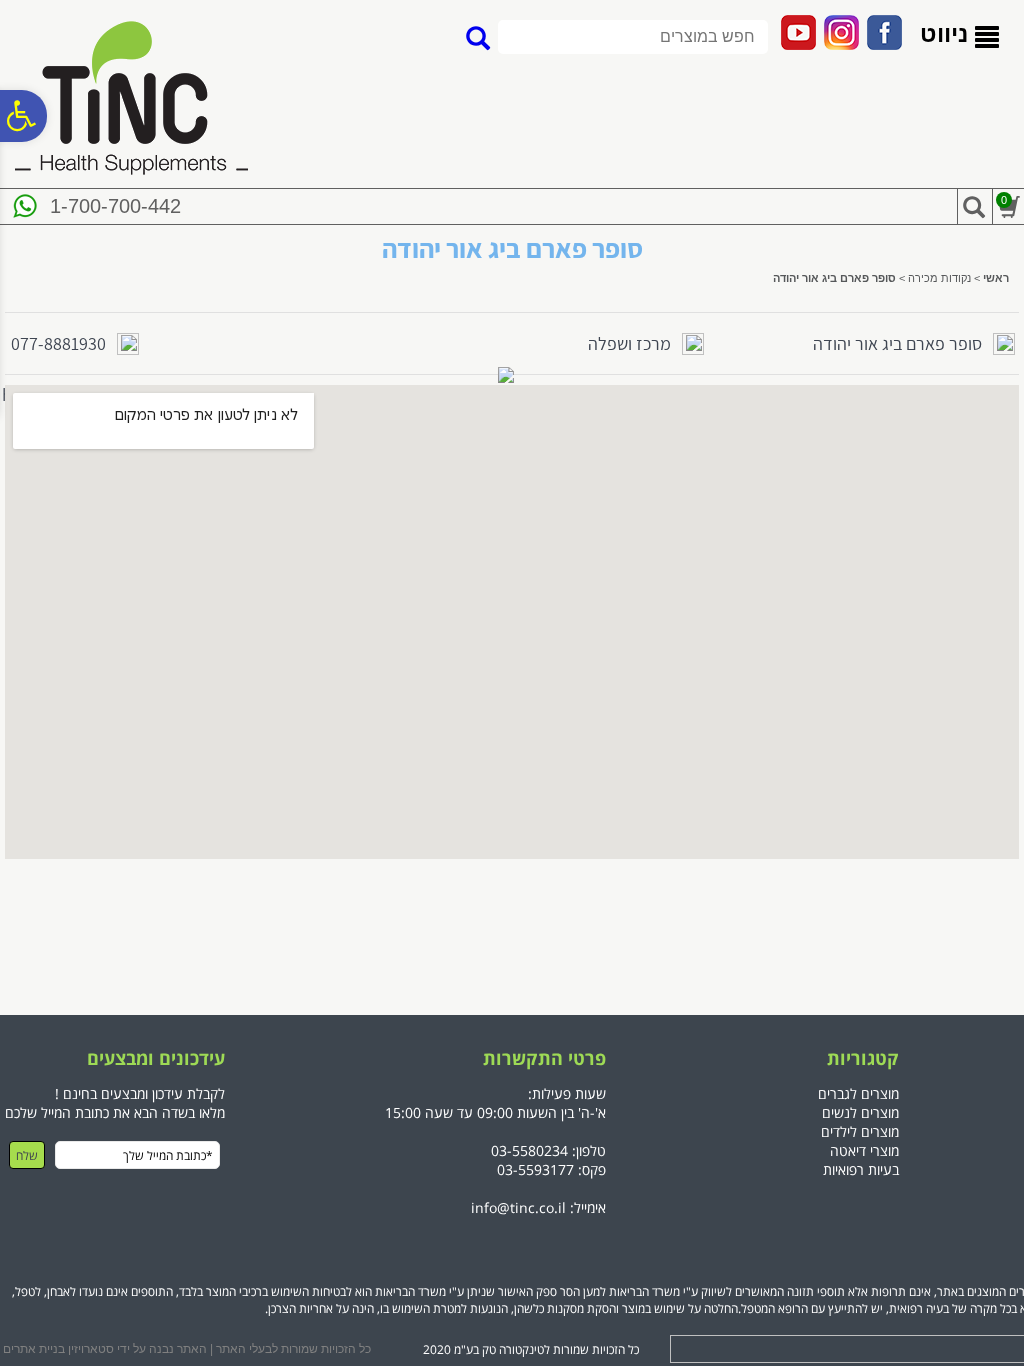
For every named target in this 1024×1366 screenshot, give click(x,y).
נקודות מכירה (939, 278)
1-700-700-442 (115, 206)
